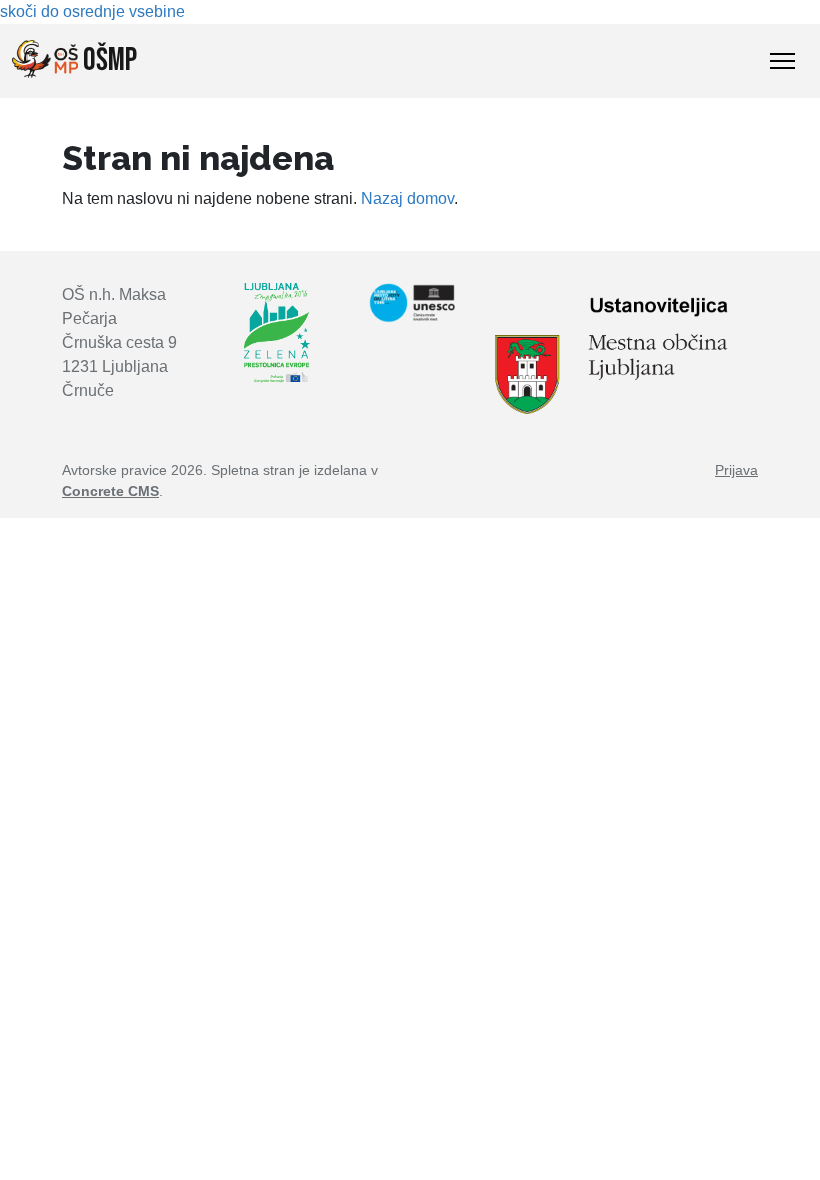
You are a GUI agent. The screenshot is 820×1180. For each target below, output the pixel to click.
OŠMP (107, 60)
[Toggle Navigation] (782, 61)
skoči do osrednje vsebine (92, 11)
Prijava (736, 470)
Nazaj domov (407, 198)
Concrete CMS (110, 491)
